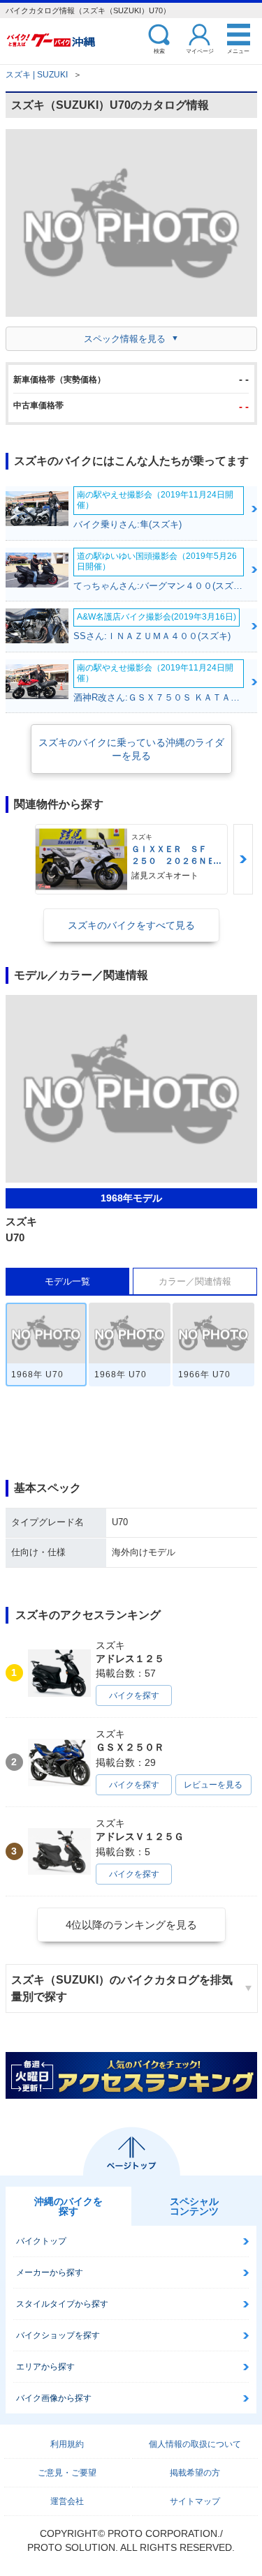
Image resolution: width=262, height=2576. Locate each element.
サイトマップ (195, 2501)
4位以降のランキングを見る (131, 1925)
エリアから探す (45, 2367)
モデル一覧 (67, 1281)
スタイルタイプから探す (62, 2304)
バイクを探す (134, 1695)
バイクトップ (41, 2241)
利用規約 (67, 2444)
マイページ (200, 51)
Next (243, 859)
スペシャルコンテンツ (194, 2206)
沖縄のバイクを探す (68, 2206)
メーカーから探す (50, 2272)
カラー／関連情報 (195, 1281)
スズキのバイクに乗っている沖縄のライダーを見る (131, 749)
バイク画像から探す (54, 2398)
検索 (159, 51)
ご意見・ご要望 (67, 2473)
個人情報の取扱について (195, 2444)
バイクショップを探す (58, 2335)
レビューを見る (213, 1785)
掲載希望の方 (195, 2473)
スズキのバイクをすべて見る (131, 925)
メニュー (238, 51)
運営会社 (67, 2501)
